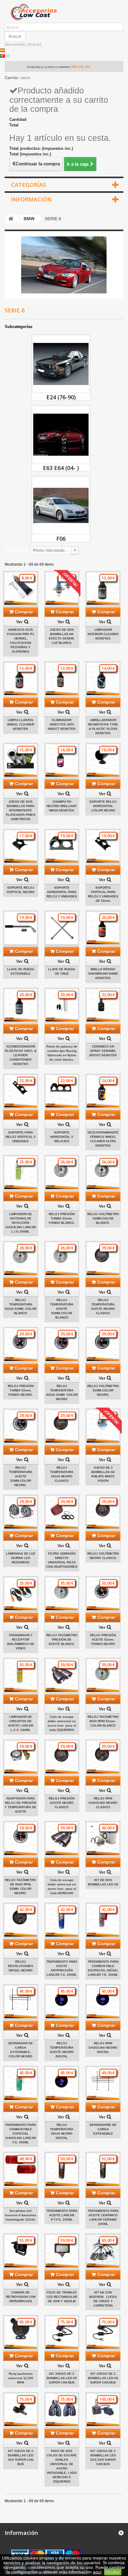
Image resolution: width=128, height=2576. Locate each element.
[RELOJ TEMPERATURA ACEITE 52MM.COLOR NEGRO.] (21, 1426)
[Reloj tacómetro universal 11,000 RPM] (21, 2333)
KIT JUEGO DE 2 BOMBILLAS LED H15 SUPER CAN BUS (21, 2457)
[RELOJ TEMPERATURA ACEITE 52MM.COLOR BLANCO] (62, 1259)
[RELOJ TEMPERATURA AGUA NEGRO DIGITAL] (62, 2083)
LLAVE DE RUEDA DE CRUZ (62, 971)
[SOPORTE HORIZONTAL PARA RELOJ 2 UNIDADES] (62, 846)
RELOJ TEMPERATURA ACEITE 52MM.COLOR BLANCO (62, 1309)
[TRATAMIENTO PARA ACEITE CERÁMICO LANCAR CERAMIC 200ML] (103, 2169)
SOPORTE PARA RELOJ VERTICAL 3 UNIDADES (21, 1137)
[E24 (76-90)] (61, 364)
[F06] (61, 506)
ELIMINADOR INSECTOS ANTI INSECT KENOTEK (62, 724)
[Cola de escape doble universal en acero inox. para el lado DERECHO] (62, 1839)
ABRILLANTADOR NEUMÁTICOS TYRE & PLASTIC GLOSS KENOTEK (103, 727)
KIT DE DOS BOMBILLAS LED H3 (103, 1882)
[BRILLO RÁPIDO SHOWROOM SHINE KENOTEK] (103, 928)
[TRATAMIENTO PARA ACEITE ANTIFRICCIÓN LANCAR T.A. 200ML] (62, 1920)
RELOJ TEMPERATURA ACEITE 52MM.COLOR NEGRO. (21, 1476)
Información (31, 199)
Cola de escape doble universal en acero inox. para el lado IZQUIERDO (62, 1723)
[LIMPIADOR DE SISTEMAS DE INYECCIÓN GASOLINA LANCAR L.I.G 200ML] (21, 1173)
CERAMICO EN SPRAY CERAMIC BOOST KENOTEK (103, 1051)
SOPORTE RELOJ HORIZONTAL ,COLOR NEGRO (103, 806)
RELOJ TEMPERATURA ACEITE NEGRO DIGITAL (62, 2050)
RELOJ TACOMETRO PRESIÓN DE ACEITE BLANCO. (62, 1640)
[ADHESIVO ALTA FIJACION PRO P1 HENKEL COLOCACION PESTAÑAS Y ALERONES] (21, 589)
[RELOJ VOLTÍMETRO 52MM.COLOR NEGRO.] (103, 1345)
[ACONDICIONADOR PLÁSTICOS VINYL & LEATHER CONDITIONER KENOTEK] (21, 1005)
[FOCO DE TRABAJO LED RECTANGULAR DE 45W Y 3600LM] (62, 2251)
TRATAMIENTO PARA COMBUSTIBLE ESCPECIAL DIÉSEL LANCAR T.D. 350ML (103, 1968)
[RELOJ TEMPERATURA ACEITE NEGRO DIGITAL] (62, 2002)
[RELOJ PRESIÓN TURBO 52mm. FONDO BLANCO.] (62, 1173)
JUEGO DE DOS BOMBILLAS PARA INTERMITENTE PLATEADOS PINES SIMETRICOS (21, 810)
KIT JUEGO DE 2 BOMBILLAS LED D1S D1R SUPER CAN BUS (103, 2457)
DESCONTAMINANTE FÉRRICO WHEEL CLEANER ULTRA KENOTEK (103, 1139)
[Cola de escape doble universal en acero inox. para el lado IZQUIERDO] (62, 1675)
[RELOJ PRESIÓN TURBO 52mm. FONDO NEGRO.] (21, 1345)
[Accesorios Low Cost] (64, 12)
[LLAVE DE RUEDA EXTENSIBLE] (21, 928)
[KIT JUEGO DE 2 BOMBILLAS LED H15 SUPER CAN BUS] (21, 2410)
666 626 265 (81, 67)
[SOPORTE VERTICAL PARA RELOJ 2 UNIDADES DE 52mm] (103, 846)
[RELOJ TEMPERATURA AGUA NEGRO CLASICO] (62, 1426)
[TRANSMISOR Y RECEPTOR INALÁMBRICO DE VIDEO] (21, 1594)
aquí (97, 2572)
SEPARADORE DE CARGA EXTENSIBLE (103, 2129)
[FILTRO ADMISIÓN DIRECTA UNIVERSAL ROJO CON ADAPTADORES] (62, 1512)
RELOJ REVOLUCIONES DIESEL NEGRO (21, 1966)
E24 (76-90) (61, 397)
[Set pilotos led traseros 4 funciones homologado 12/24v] (21, 2169)
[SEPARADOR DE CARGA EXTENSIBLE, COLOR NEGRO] (21, 2002)
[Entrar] (34, 44)
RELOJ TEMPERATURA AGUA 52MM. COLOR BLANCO (21, 1307)
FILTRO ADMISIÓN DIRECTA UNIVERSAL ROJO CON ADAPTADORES (62, 1560)
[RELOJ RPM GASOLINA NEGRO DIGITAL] (103, 2002)
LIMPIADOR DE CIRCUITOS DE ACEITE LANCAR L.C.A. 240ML (21, 1723)
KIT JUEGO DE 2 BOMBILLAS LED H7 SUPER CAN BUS (62, 2378)
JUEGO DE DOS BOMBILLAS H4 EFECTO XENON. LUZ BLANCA (62, 636)
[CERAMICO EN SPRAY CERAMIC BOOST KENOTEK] (103, 1005)
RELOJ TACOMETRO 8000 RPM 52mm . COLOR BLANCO (103, 1721)
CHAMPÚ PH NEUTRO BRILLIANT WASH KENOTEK (62, 806)
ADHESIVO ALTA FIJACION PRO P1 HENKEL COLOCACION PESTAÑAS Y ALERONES (21, 641)
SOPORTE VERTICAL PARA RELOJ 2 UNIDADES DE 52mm (103, 894)
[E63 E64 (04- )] (61, 435)
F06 (61, 539)
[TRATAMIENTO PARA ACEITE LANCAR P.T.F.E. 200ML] (62, 2169)
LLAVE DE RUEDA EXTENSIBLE (21, 971)
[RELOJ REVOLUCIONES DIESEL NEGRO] (21, 1920)
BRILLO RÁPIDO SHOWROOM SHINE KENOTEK (103, 974)
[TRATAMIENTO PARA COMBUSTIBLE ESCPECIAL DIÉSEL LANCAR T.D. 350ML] (103, 1920)
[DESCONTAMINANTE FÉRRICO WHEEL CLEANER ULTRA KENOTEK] (103, 1091)
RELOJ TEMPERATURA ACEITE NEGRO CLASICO (103, 1307)
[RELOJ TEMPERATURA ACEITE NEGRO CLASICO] (103, 1259)
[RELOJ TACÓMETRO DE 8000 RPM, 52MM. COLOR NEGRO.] (21, 1839)
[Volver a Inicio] (11, 219)
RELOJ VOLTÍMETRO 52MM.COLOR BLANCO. (103, 1218)
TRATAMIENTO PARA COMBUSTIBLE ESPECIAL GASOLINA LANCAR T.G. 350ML (21, 2134)
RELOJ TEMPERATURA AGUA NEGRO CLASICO (62, 1474)
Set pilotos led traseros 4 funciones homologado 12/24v (21, 2215)
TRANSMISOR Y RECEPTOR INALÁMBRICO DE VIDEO (21, 1642)
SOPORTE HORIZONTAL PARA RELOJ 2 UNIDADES (62, 892)
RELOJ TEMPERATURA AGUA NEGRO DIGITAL (62, 2131)
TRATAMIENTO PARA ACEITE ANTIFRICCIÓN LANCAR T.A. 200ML (62, 1968)
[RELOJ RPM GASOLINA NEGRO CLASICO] (103, 1757)
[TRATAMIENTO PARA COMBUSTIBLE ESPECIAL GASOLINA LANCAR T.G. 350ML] (21, 2083)
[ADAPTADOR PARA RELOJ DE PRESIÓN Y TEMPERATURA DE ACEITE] (21, 1757)
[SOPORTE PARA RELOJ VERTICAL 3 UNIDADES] (21, 1091)
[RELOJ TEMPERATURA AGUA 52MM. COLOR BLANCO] (21, 1259)
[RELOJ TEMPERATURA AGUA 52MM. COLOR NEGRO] (62, 1345)
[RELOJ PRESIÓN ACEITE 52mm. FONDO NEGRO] (103, 1594)
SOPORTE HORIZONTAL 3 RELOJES (62, 1137)
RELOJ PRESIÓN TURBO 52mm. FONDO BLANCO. (62, 1218)
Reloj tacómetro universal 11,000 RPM (21, 2378)
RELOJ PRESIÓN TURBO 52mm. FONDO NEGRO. (21, 1390)
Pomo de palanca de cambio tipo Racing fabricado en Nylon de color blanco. (62, 1053)
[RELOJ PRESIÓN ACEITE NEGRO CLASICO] (62, 1757)
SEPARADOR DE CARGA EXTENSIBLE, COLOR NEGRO (21, 2050)
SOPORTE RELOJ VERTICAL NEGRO (21, 890)
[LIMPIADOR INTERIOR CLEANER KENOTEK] (103, 589)
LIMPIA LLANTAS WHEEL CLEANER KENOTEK (21, 724)
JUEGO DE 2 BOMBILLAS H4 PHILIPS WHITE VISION (103, 1474)
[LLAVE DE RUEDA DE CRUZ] (62, 928)
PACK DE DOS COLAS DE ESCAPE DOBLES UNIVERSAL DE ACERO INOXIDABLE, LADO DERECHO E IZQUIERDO (62, 2466)
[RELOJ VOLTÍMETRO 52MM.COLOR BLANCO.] (103, 1173)
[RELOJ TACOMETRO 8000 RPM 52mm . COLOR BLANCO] (103, 1675)
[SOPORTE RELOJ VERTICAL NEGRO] (21, 846)
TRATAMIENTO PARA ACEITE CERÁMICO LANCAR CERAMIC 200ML (103, 2217)
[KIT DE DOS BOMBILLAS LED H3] (103, 1839)
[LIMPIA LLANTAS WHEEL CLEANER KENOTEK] (21, 679)
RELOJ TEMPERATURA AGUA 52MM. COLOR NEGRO (62, 1393)
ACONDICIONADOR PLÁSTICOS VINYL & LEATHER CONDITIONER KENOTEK (21, 1055)
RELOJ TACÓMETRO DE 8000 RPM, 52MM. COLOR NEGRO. (21, 1887)
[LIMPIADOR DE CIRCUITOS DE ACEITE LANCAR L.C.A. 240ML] (21, 1675)
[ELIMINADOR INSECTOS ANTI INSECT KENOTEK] (62, 679)
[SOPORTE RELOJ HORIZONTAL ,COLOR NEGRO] (103, 760)
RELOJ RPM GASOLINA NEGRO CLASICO (103, 1803)
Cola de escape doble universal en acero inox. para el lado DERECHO (62, 1887)
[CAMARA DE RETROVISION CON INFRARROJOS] (21, 2251)
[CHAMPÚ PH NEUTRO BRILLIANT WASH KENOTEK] (62, 760)
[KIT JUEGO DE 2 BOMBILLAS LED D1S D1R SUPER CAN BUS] (103, 2410)
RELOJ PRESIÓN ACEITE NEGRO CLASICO (62, 1803)
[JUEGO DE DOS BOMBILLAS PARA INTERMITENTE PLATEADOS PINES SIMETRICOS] (21, 760)
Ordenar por (16, 550)
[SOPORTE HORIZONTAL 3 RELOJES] (62, 1091)
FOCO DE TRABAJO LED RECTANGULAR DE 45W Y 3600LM (62, 2297)
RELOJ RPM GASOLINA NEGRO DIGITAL (103, 2048)
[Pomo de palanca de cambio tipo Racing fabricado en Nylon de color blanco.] (62, 1005)
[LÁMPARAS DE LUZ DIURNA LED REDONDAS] (21, 1512)
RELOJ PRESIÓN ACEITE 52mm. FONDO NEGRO (103, 1640)
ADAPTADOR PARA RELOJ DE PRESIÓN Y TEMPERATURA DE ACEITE (21, 1805)
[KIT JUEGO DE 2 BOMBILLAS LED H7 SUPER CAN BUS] (62, 2333)
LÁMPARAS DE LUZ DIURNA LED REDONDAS (21, 1558)
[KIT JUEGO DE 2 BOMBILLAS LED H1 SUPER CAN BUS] (103, 2333)
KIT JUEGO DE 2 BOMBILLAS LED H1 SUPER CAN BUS (103, 2378)
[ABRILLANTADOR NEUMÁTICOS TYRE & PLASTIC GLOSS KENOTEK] (103, 679)
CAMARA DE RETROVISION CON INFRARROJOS (21, 2297)
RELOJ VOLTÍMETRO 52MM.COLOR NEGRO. (103, 1390)
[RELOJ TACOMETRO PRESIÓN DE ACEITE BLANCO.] (62, 1594)
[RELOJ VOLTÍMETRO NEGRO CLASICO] (103, 1512)
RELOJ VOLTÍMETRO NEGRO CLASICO (103, 1556)
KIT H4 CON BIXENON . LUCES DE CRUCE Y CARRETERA (103, 2299)
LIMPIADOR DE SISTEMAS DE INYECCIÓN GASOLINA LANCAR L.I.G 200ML (21, 1223)
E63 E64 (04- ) (61, 468)
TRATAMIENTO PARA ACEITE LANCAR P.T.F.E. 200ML (62, 2215)
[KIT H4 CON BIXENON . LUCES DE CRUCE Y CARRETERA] (103, 2251)
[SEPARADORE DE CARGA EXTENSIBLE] (103, 2083)
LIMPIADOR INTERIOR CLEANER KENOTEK (103, 634)
